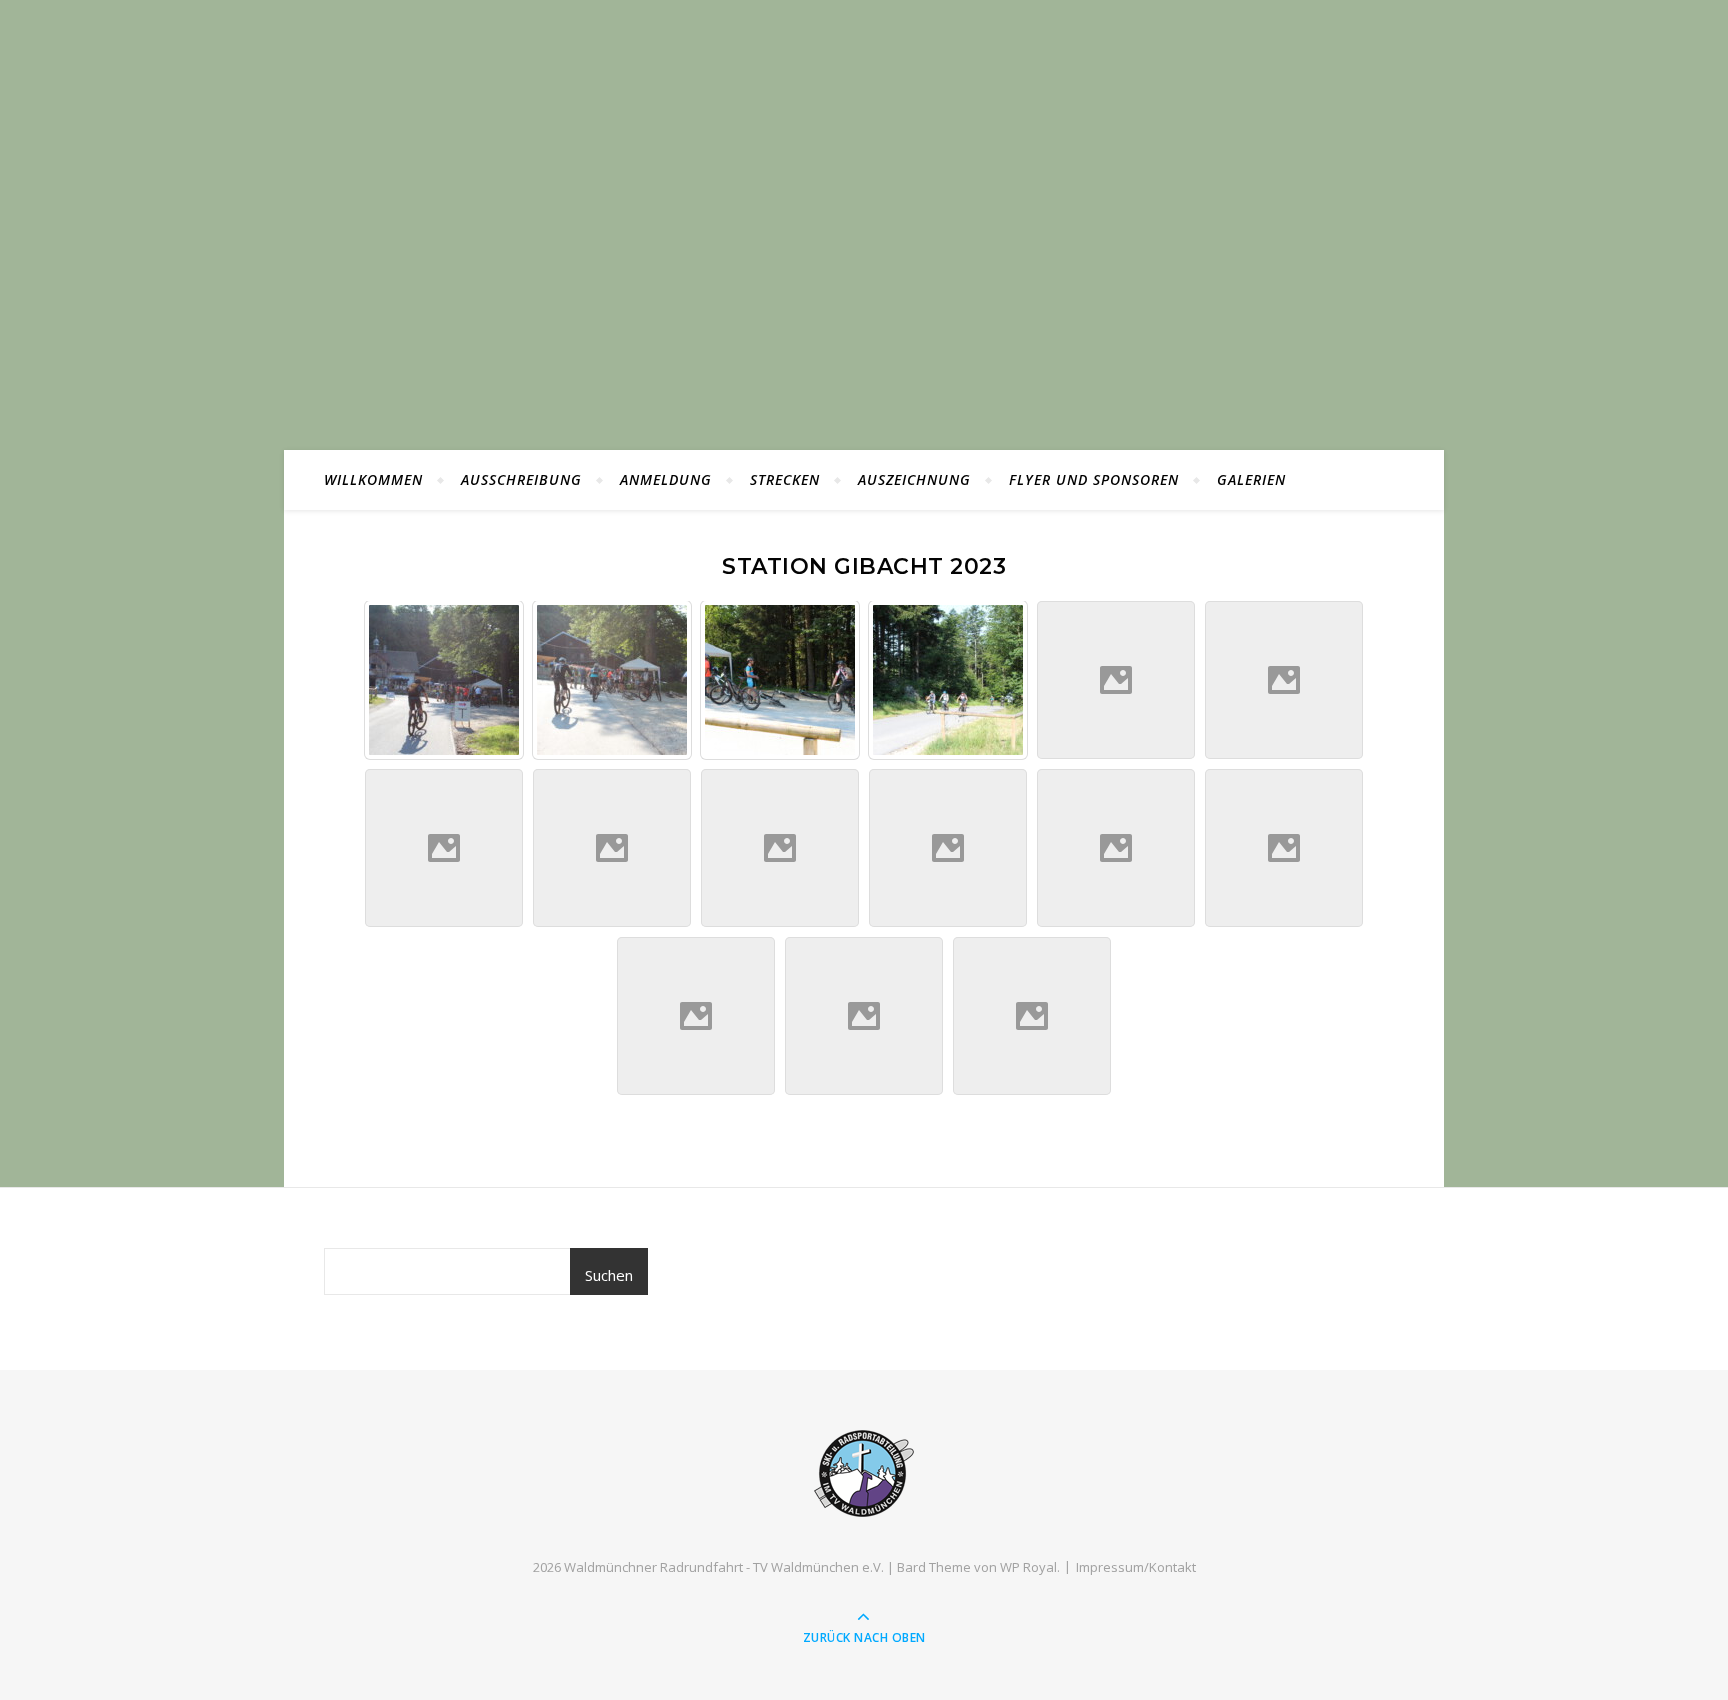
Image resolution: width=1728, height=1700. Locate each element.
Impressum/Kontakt (1136, 1567)
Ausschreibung (521, 479)
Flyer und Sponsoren (1094, 479)
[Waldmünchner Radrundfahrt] (864, 1473)
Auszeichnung (914, 479)
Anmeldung (666, 479)
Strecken (785, 479)
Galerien (1251, 479)
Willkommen (373, 479)
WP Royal (1028, 1567)
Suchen (609, 1275)
